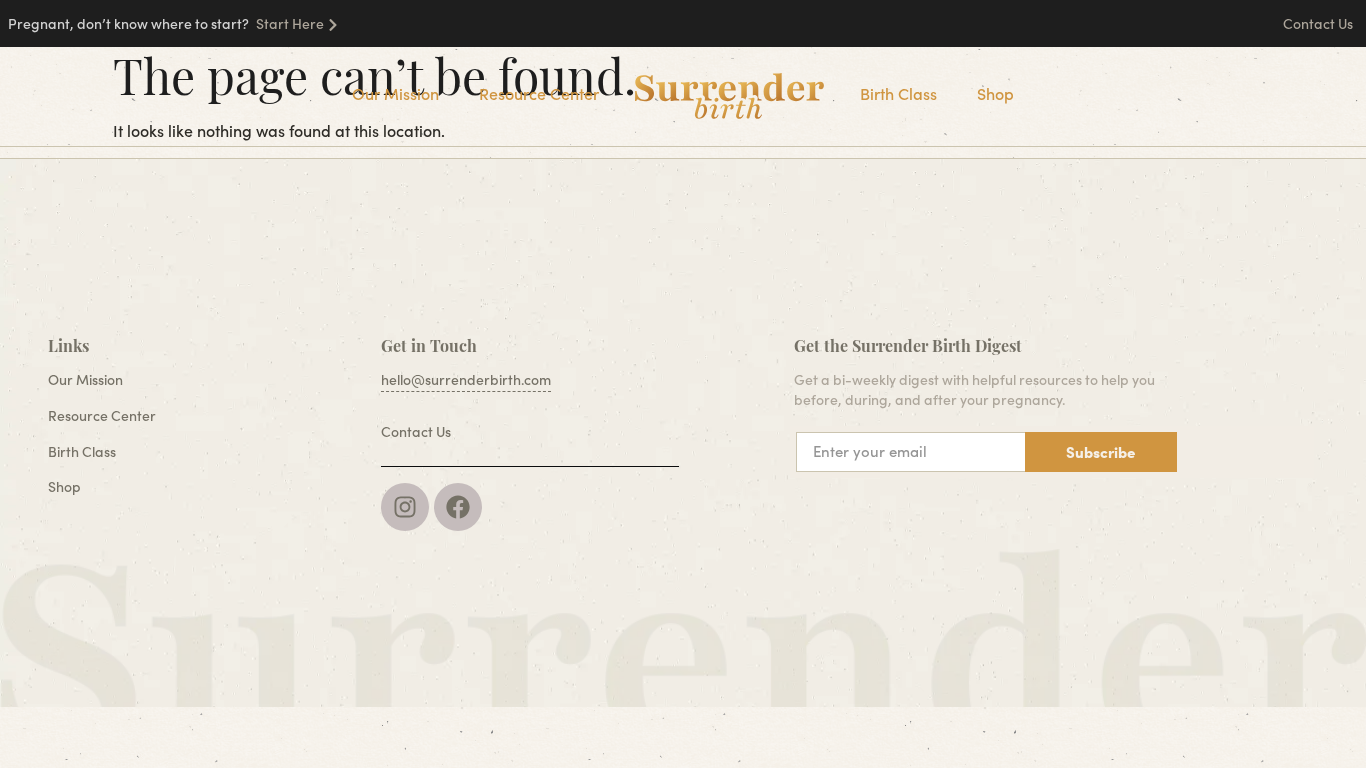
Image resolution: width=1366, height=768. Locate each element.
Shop (995, 93)
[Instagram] (405, 507)
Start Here (290, 23)
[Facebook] (458, 507)
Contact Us (1319, 23)
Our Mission (395, 93)
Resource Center (539, 93)
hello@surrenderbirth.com (466, 379)
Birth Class (898, 93)
